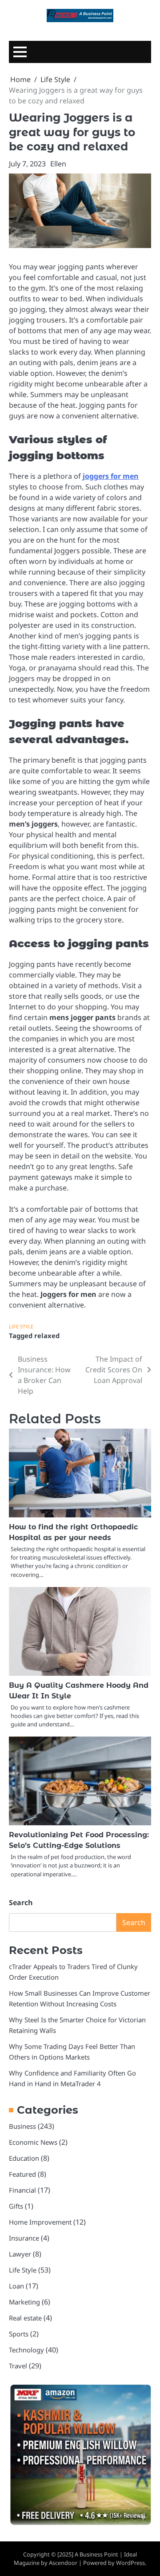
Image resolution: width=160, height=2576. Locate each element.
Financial (22, 2190)
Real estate (25, 2318)
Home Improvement (40, 2222)
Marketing (24, 2302)
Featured (22, 2174)
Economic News (33, 2142)
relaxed (47, 1335)
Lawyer (20, 2254)
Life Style (21, 1326)
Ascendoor (63, 2563)
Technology (26, 2350)
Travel (18, 2366)
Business (22, 2126)
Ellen (58, 164)
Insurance (24, 2238)
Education (24, 2158)
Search (21, 1902)
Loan (16, 2286)
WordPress (130, 2563)
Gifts (16, 2206)
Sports (19, 2334)
